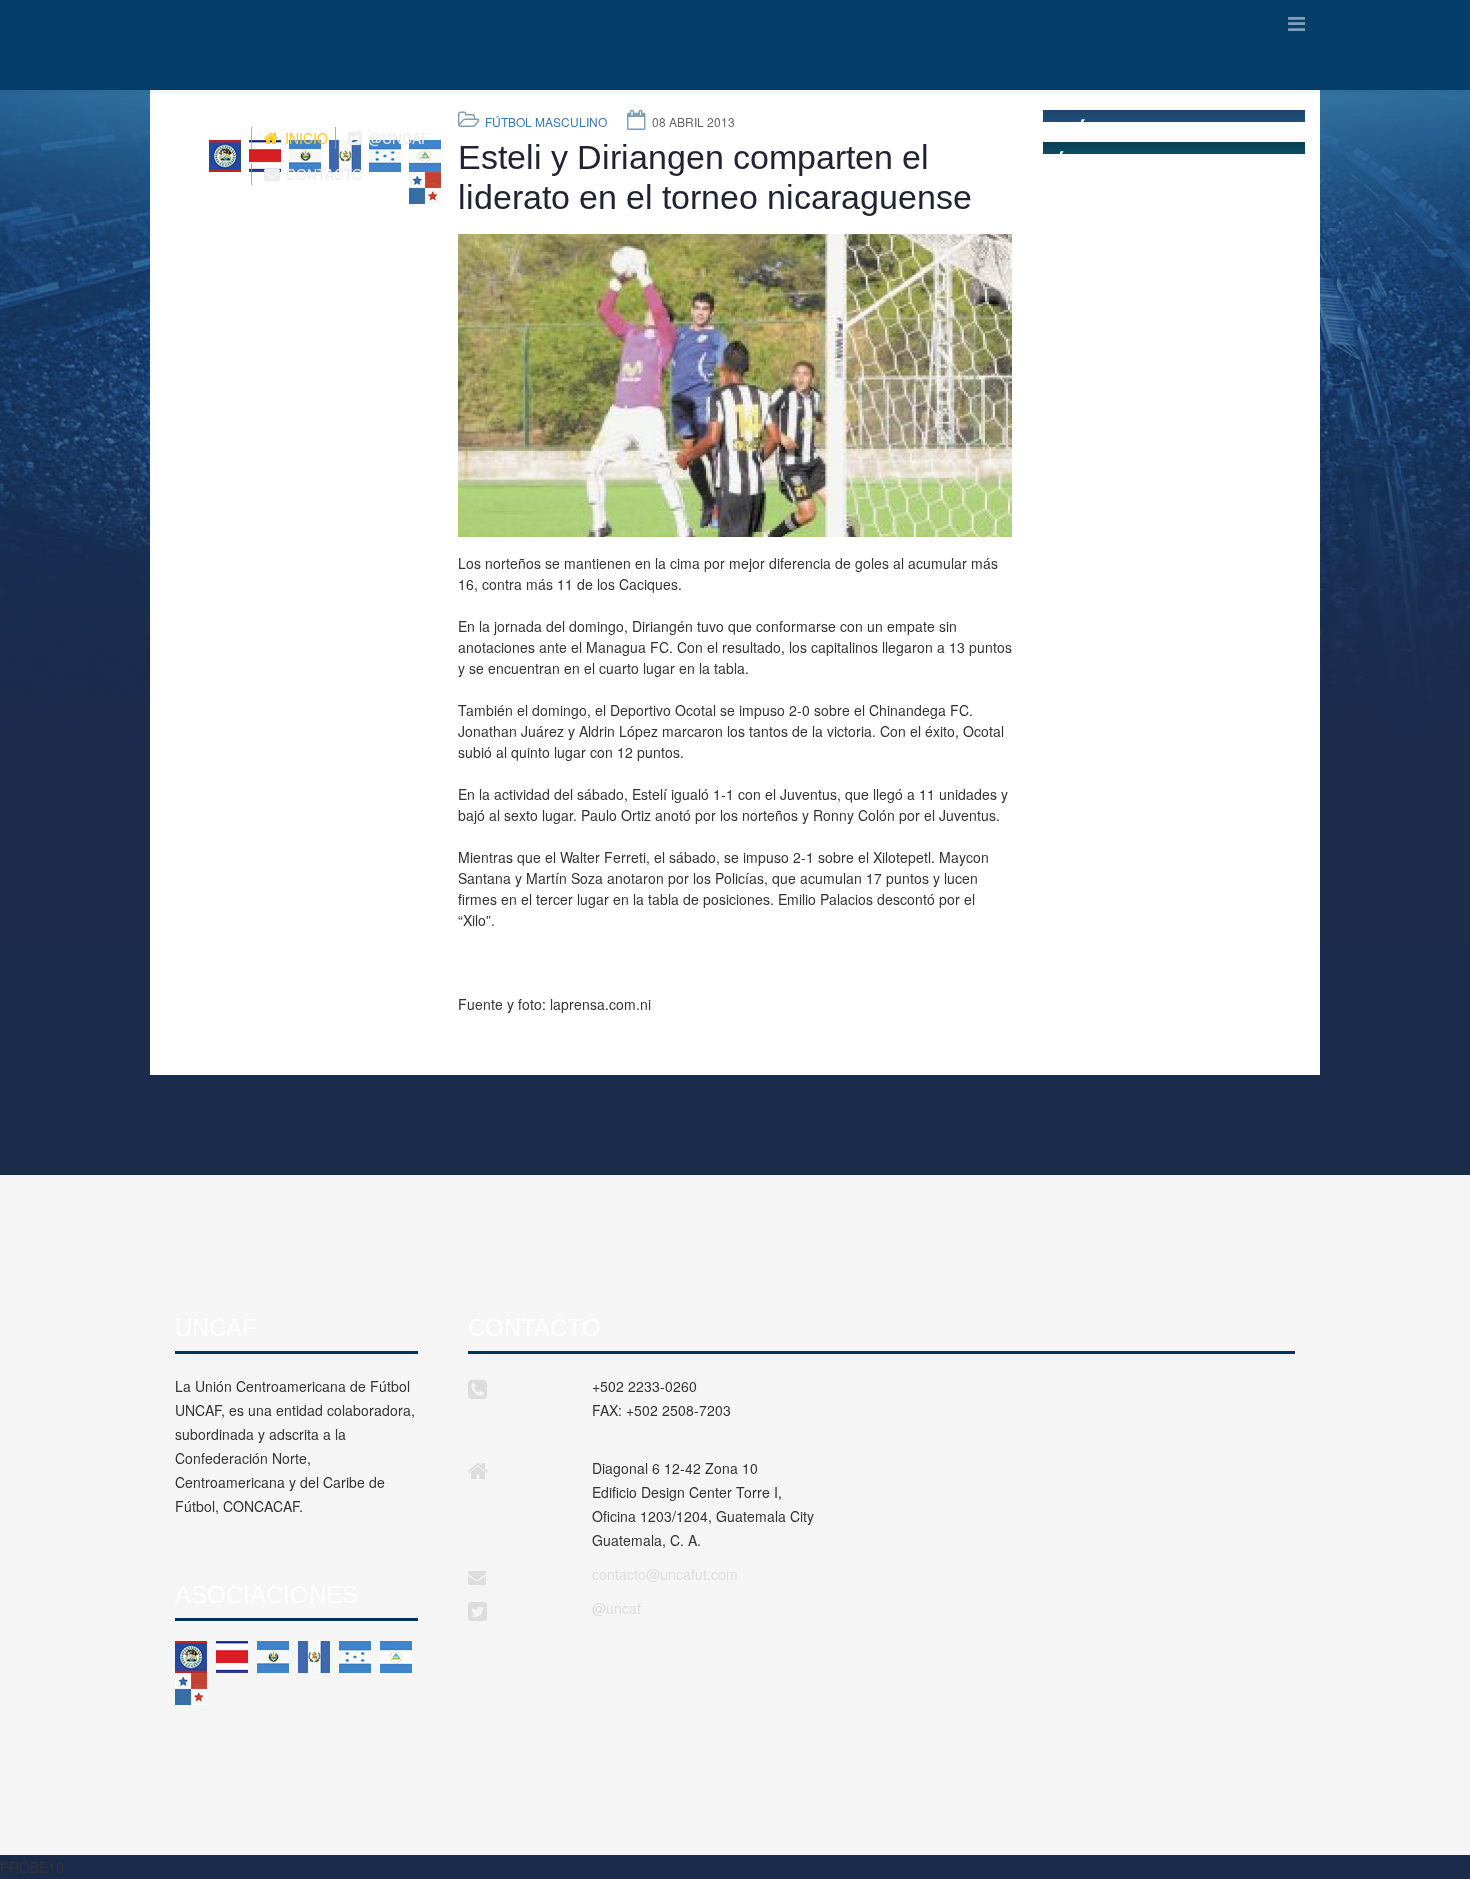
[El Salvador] (273, 1657)
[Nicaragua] (396, 1657)
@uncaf (616, 1608)
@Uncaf (397, 138)
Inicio (304, 138)
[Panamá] (191, 1689)
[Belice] (191, 1657)
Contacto (322, 174)
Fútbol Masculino (546, 121)
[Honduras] (355, 1657)
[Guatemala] (314, 1657)
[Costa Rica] (232, 1657)
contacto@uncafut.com (665, 1574)
